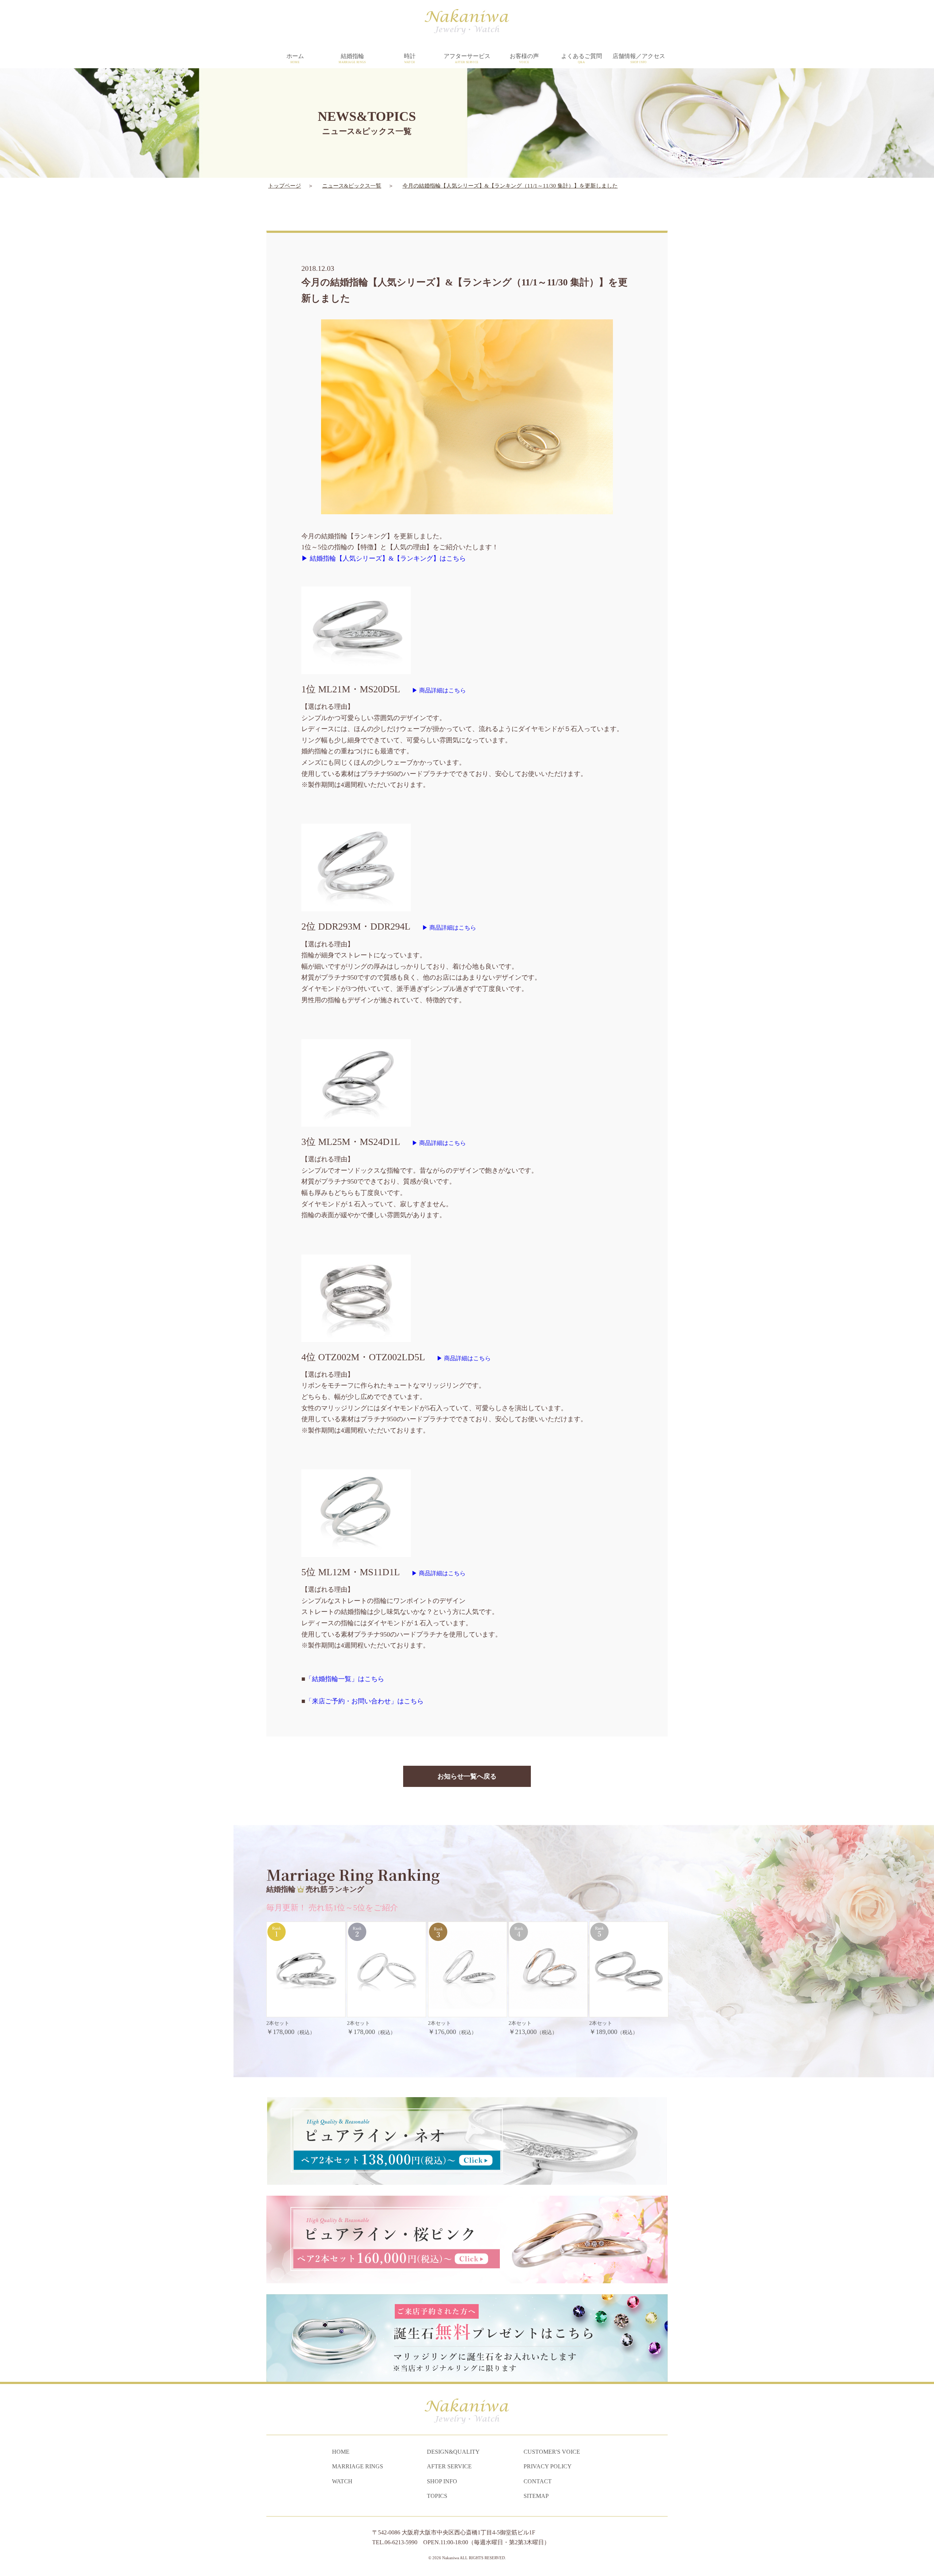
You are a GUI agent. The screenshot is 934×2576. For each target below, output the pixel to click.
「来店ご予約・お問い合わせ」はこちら (364, 1701)
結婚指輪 (352, 58)
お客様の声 (524, 58)
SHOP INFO (442, 2481)
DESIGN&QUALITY (453, 2452)
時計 (410, 58)
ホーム (295, 58)
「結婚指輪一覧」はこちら (345, 1679)
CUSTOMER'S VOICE (552, 2452)
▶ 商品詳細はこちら (439, 690)
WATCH (342, 2481)
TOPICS (437, 2496)
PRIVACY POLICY (548, 2466)
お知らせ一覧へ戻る (467, 1776)
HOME (341, 2452)
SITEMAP (536, 2496)
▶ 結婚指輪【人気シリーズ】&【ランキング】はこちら (384, 558)
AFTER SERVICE (449, 2466)
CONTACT (538, 2481)
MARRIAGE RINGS (358, 2466)
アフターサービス (467, 58)
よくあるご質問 (582, 58)
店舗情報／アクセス (639, 58)
